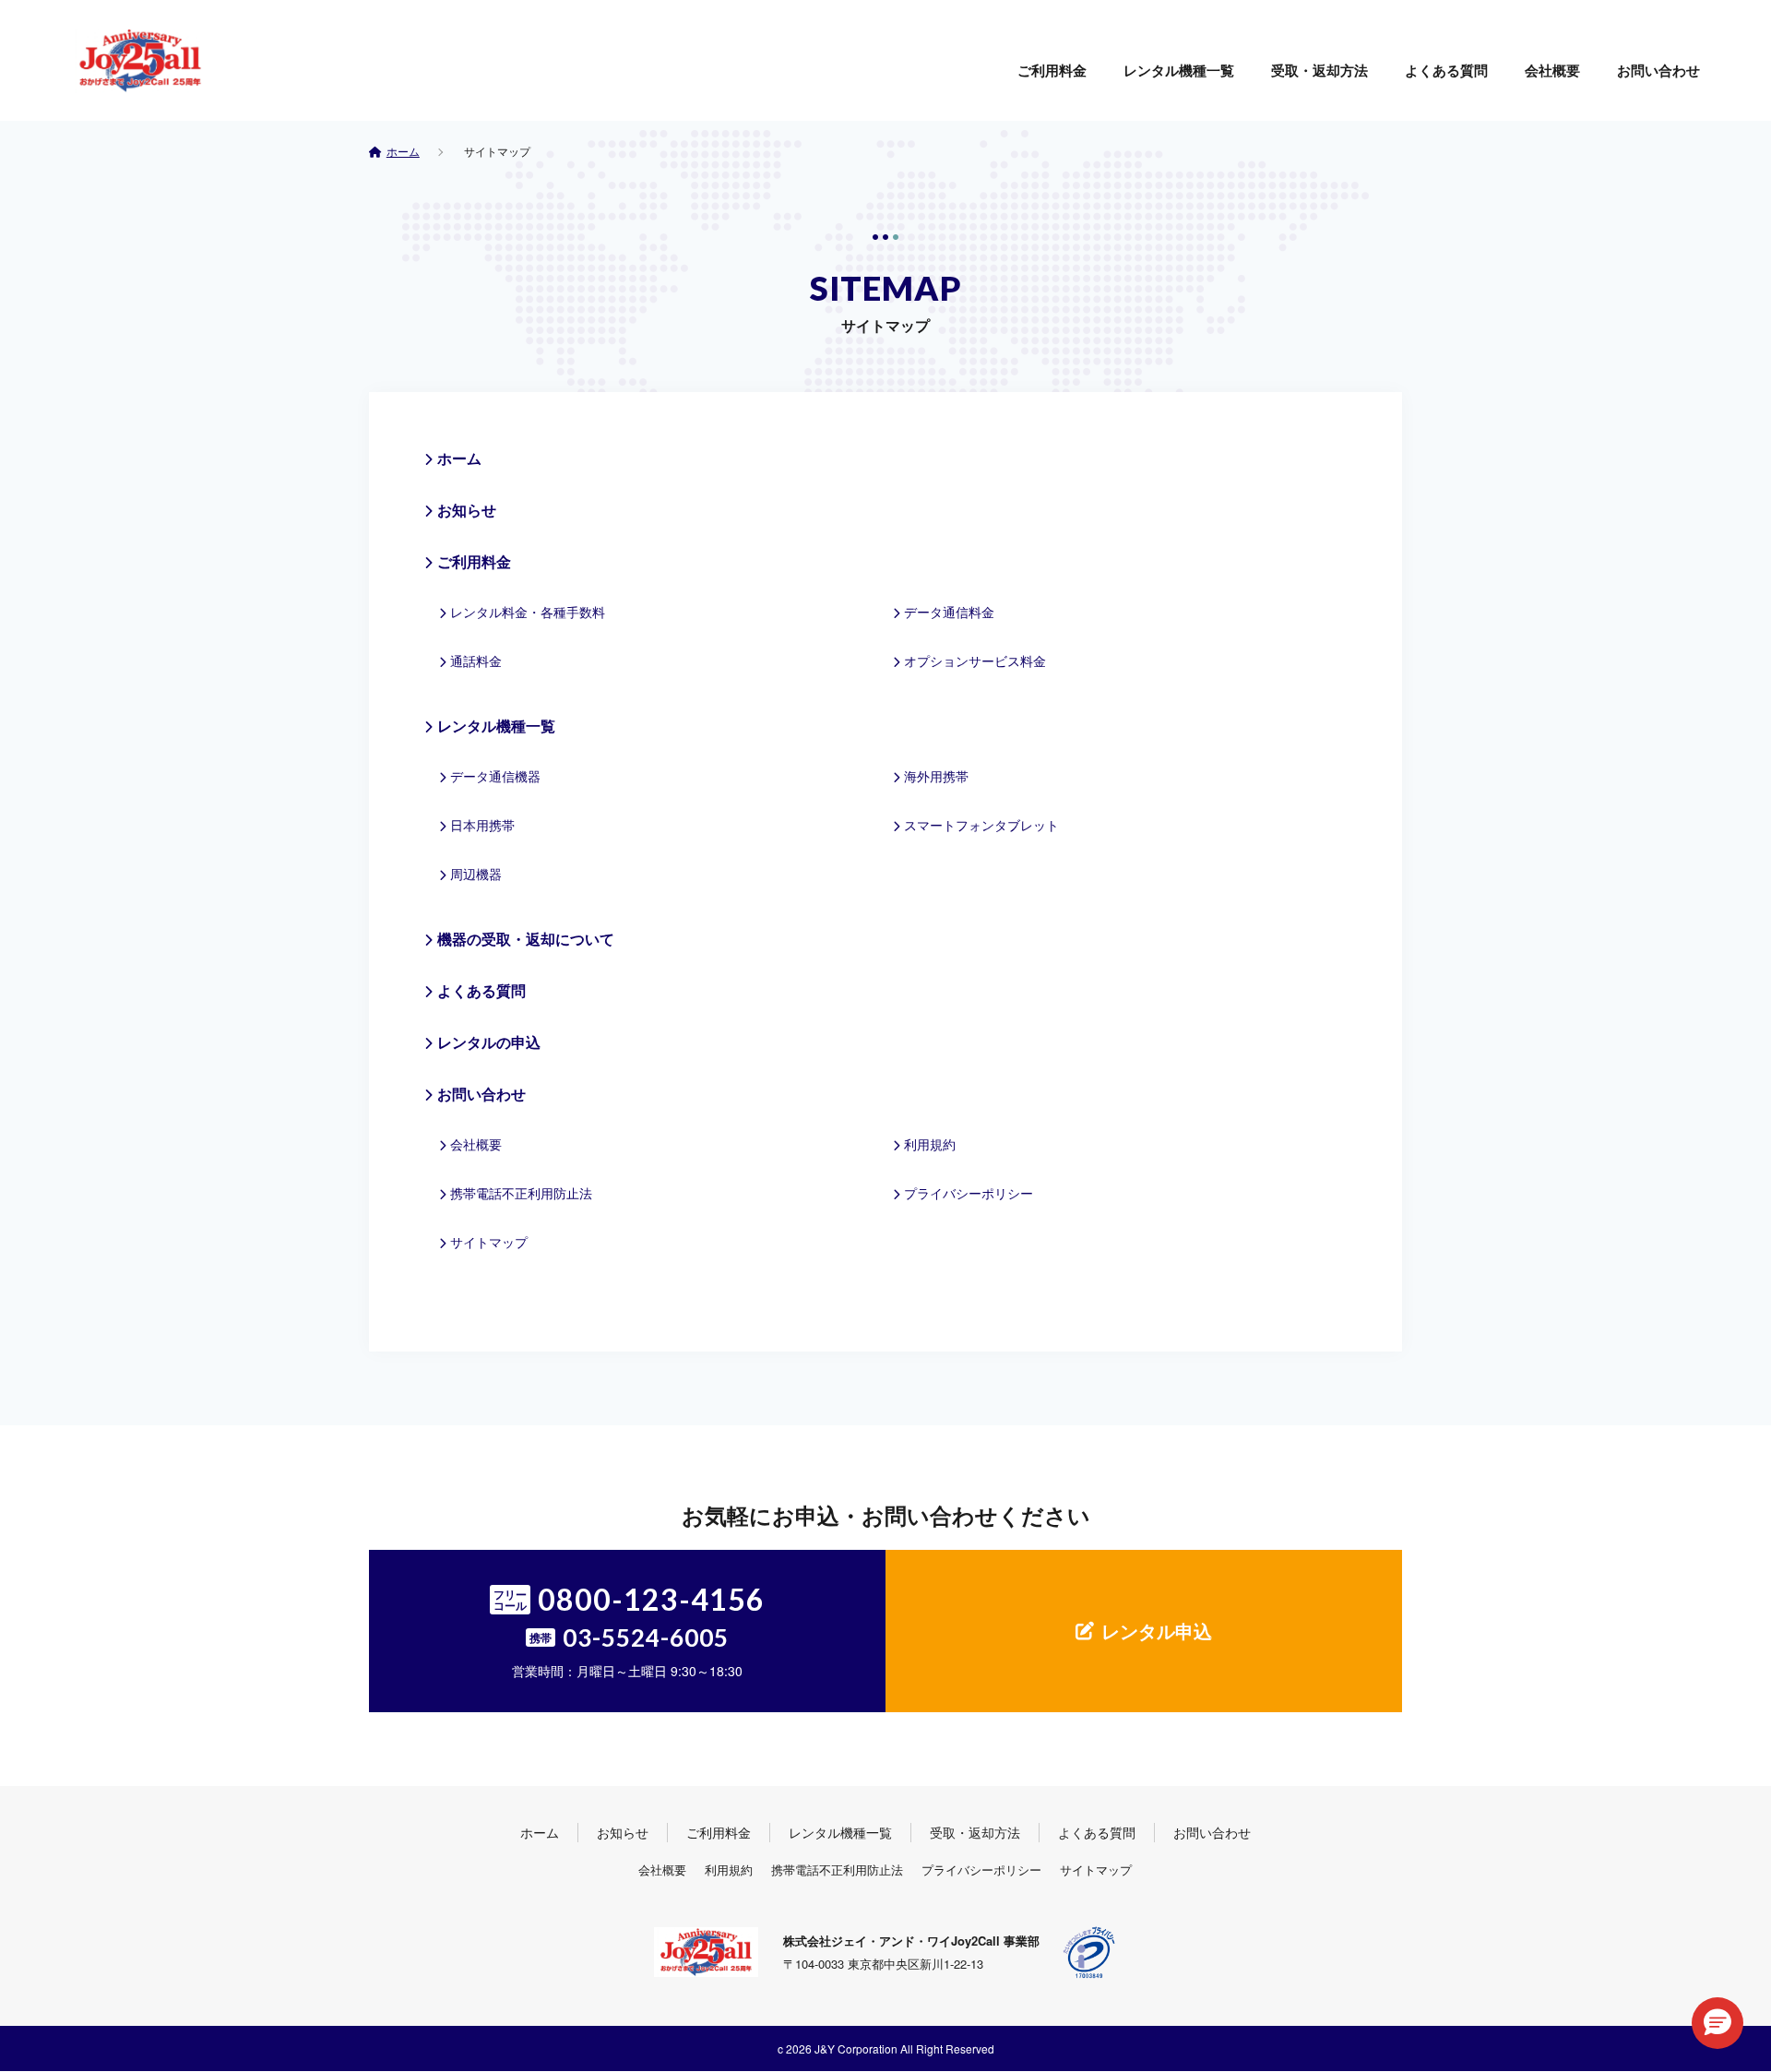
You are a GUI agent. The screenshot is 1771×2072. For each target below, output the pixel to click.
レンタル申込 (1157, 1631)
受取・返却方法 (1319, 70)
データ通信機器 (495, 776)
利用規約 (930, 1144)
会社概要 (1552, 70)
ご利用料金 (1052, 70)
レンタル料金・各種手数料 (528, 612)
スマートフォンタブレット (981, 825)
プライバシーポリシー (969, 1193)
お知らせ (467, 510)
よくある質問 (1446, 70)
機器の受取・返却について (526, 939)
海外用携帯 (936, 776)
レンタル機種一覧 (1179, 70)
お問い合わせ (1658, 70)
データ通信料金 (949, 612)
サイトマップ (489, 1242)
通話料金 (476, 661)
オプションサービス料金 (975, 661)
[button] (1718, 2023)
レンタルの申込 (489, 1042)
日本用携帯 (482, 825)
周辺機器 (476, 874)
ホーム (459, 458)
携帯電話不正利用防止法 (521, 1193)
